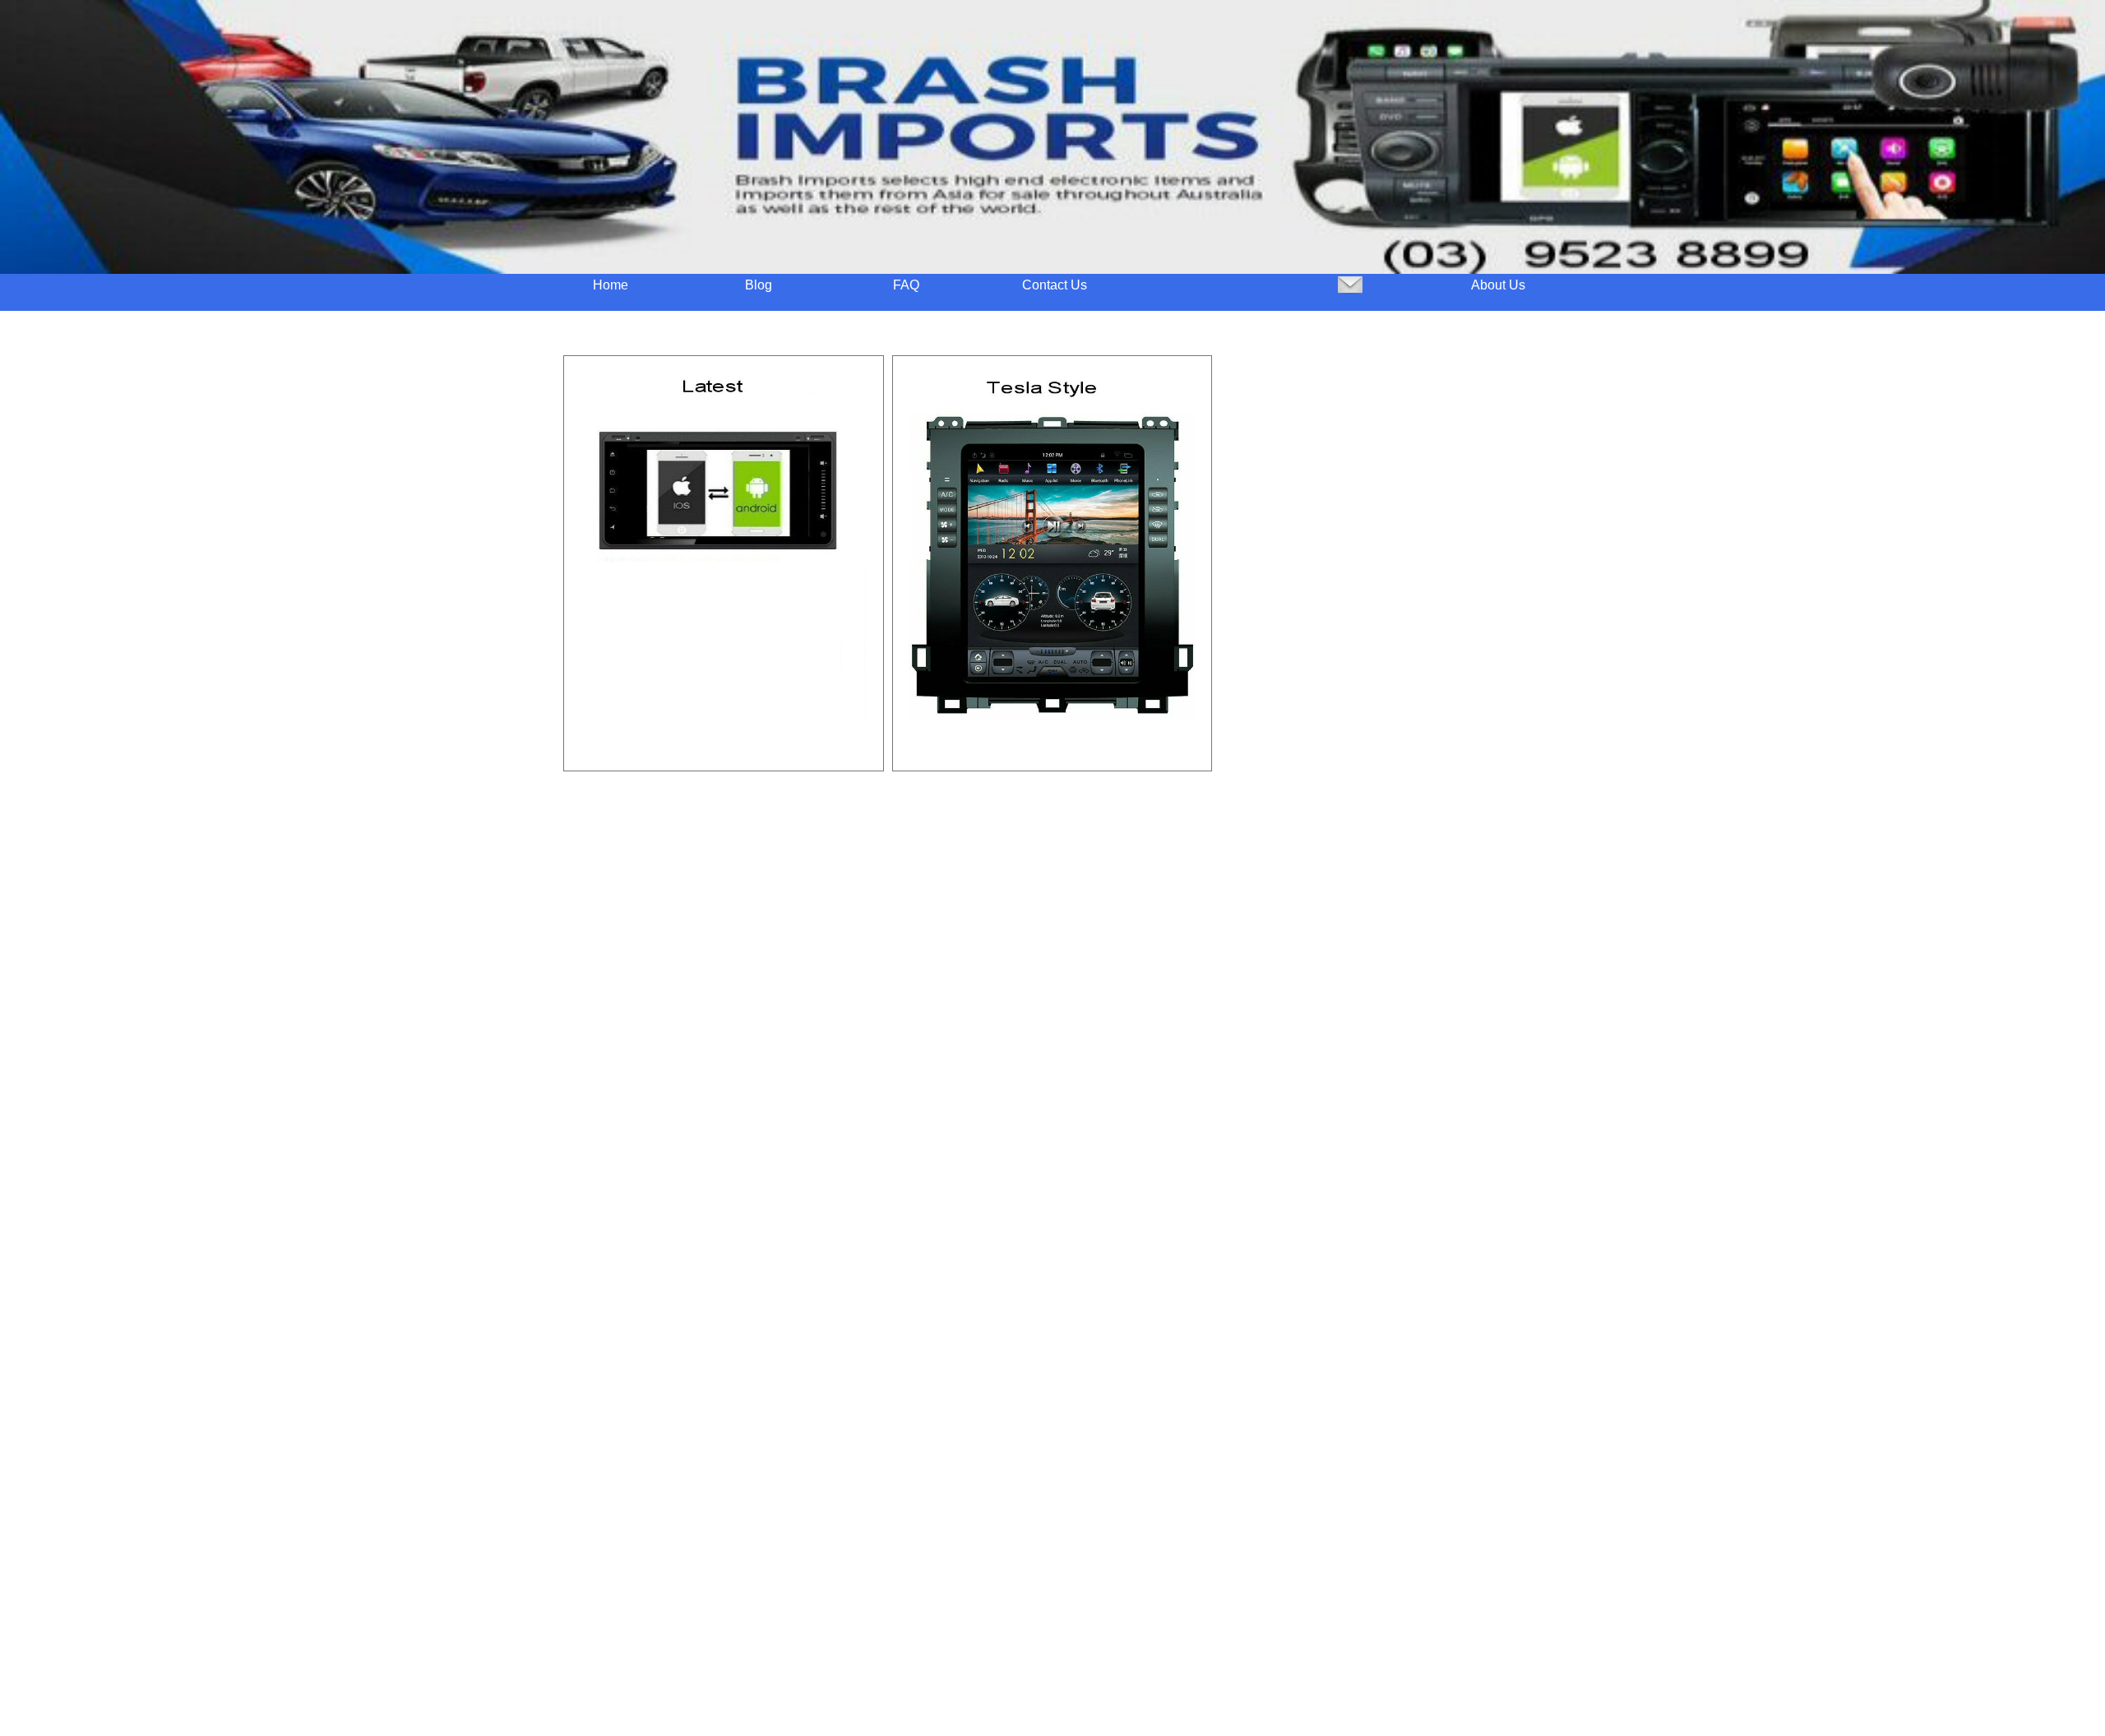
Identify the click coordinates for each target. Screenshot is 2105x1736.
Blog (759, 285)
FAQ (906, 285)
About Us (1498, 285)
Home (611, 285)
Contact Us (1055, 285)
